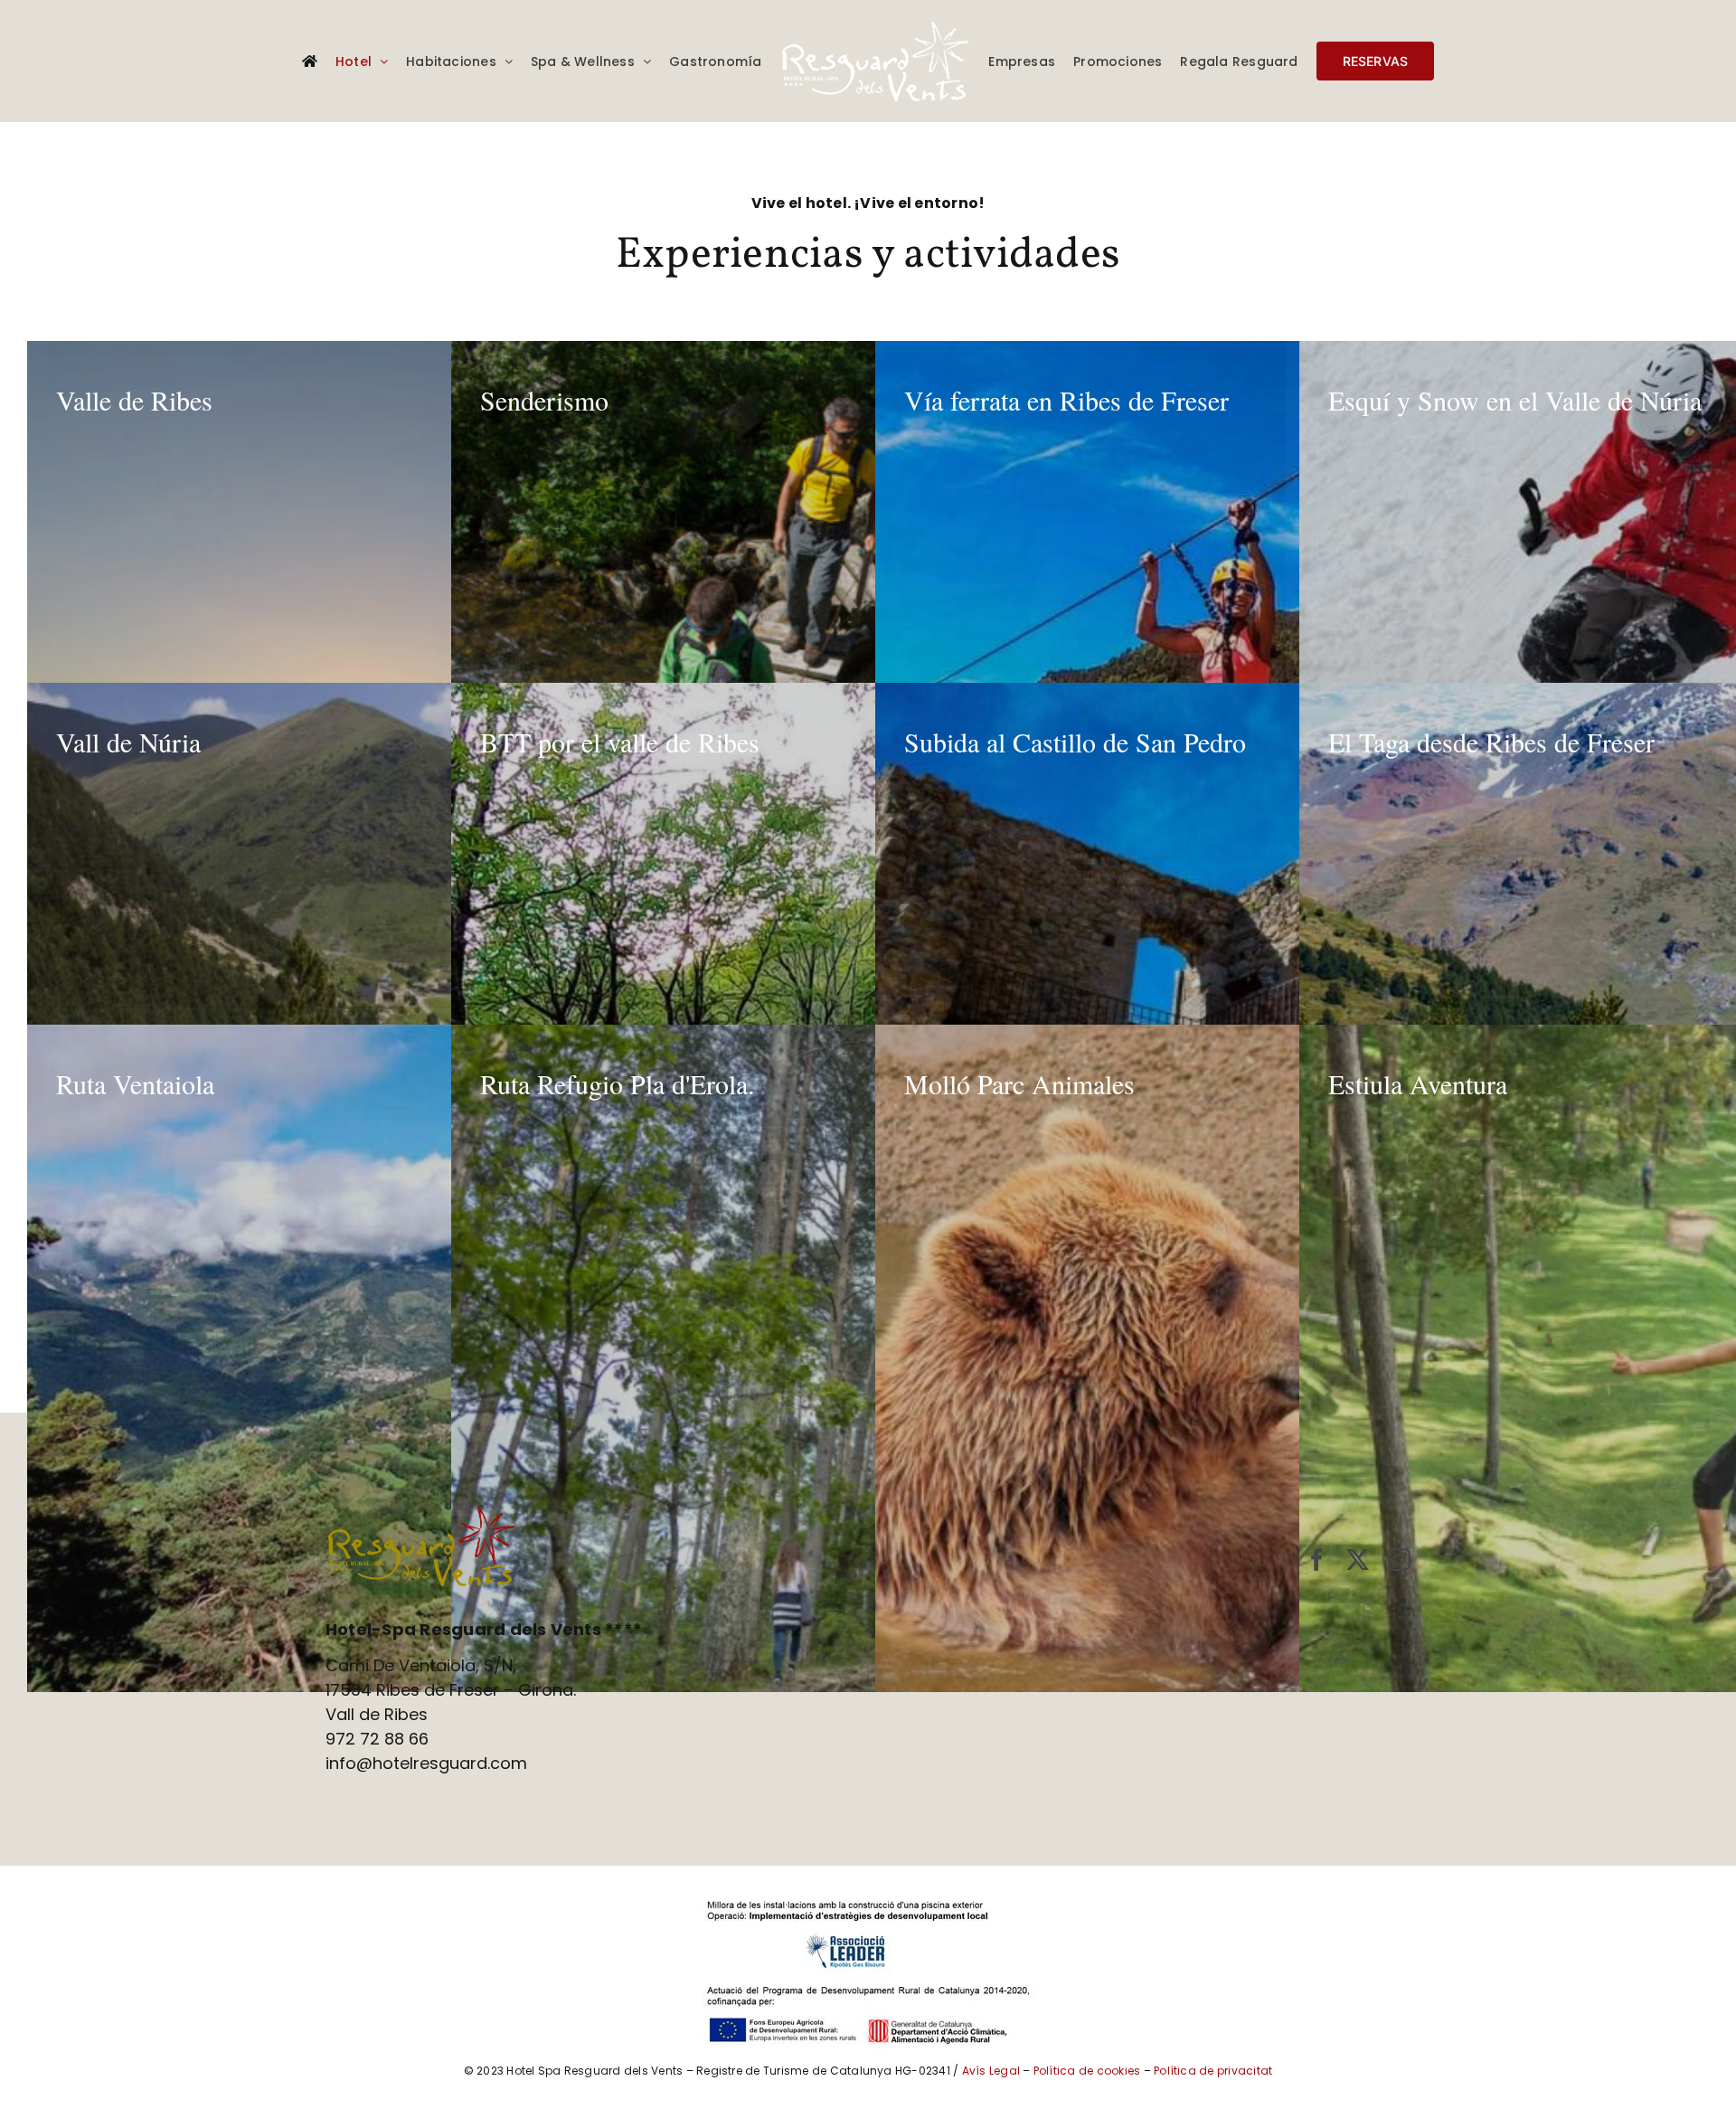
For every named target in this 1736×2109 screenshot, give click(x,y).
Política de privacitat (1213, 2071)
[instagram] (1399, 1560)
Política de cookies (1087, 2071)
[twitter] (1358, 1560)
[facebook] (1317, 1560)
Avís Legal (991, 2071)
